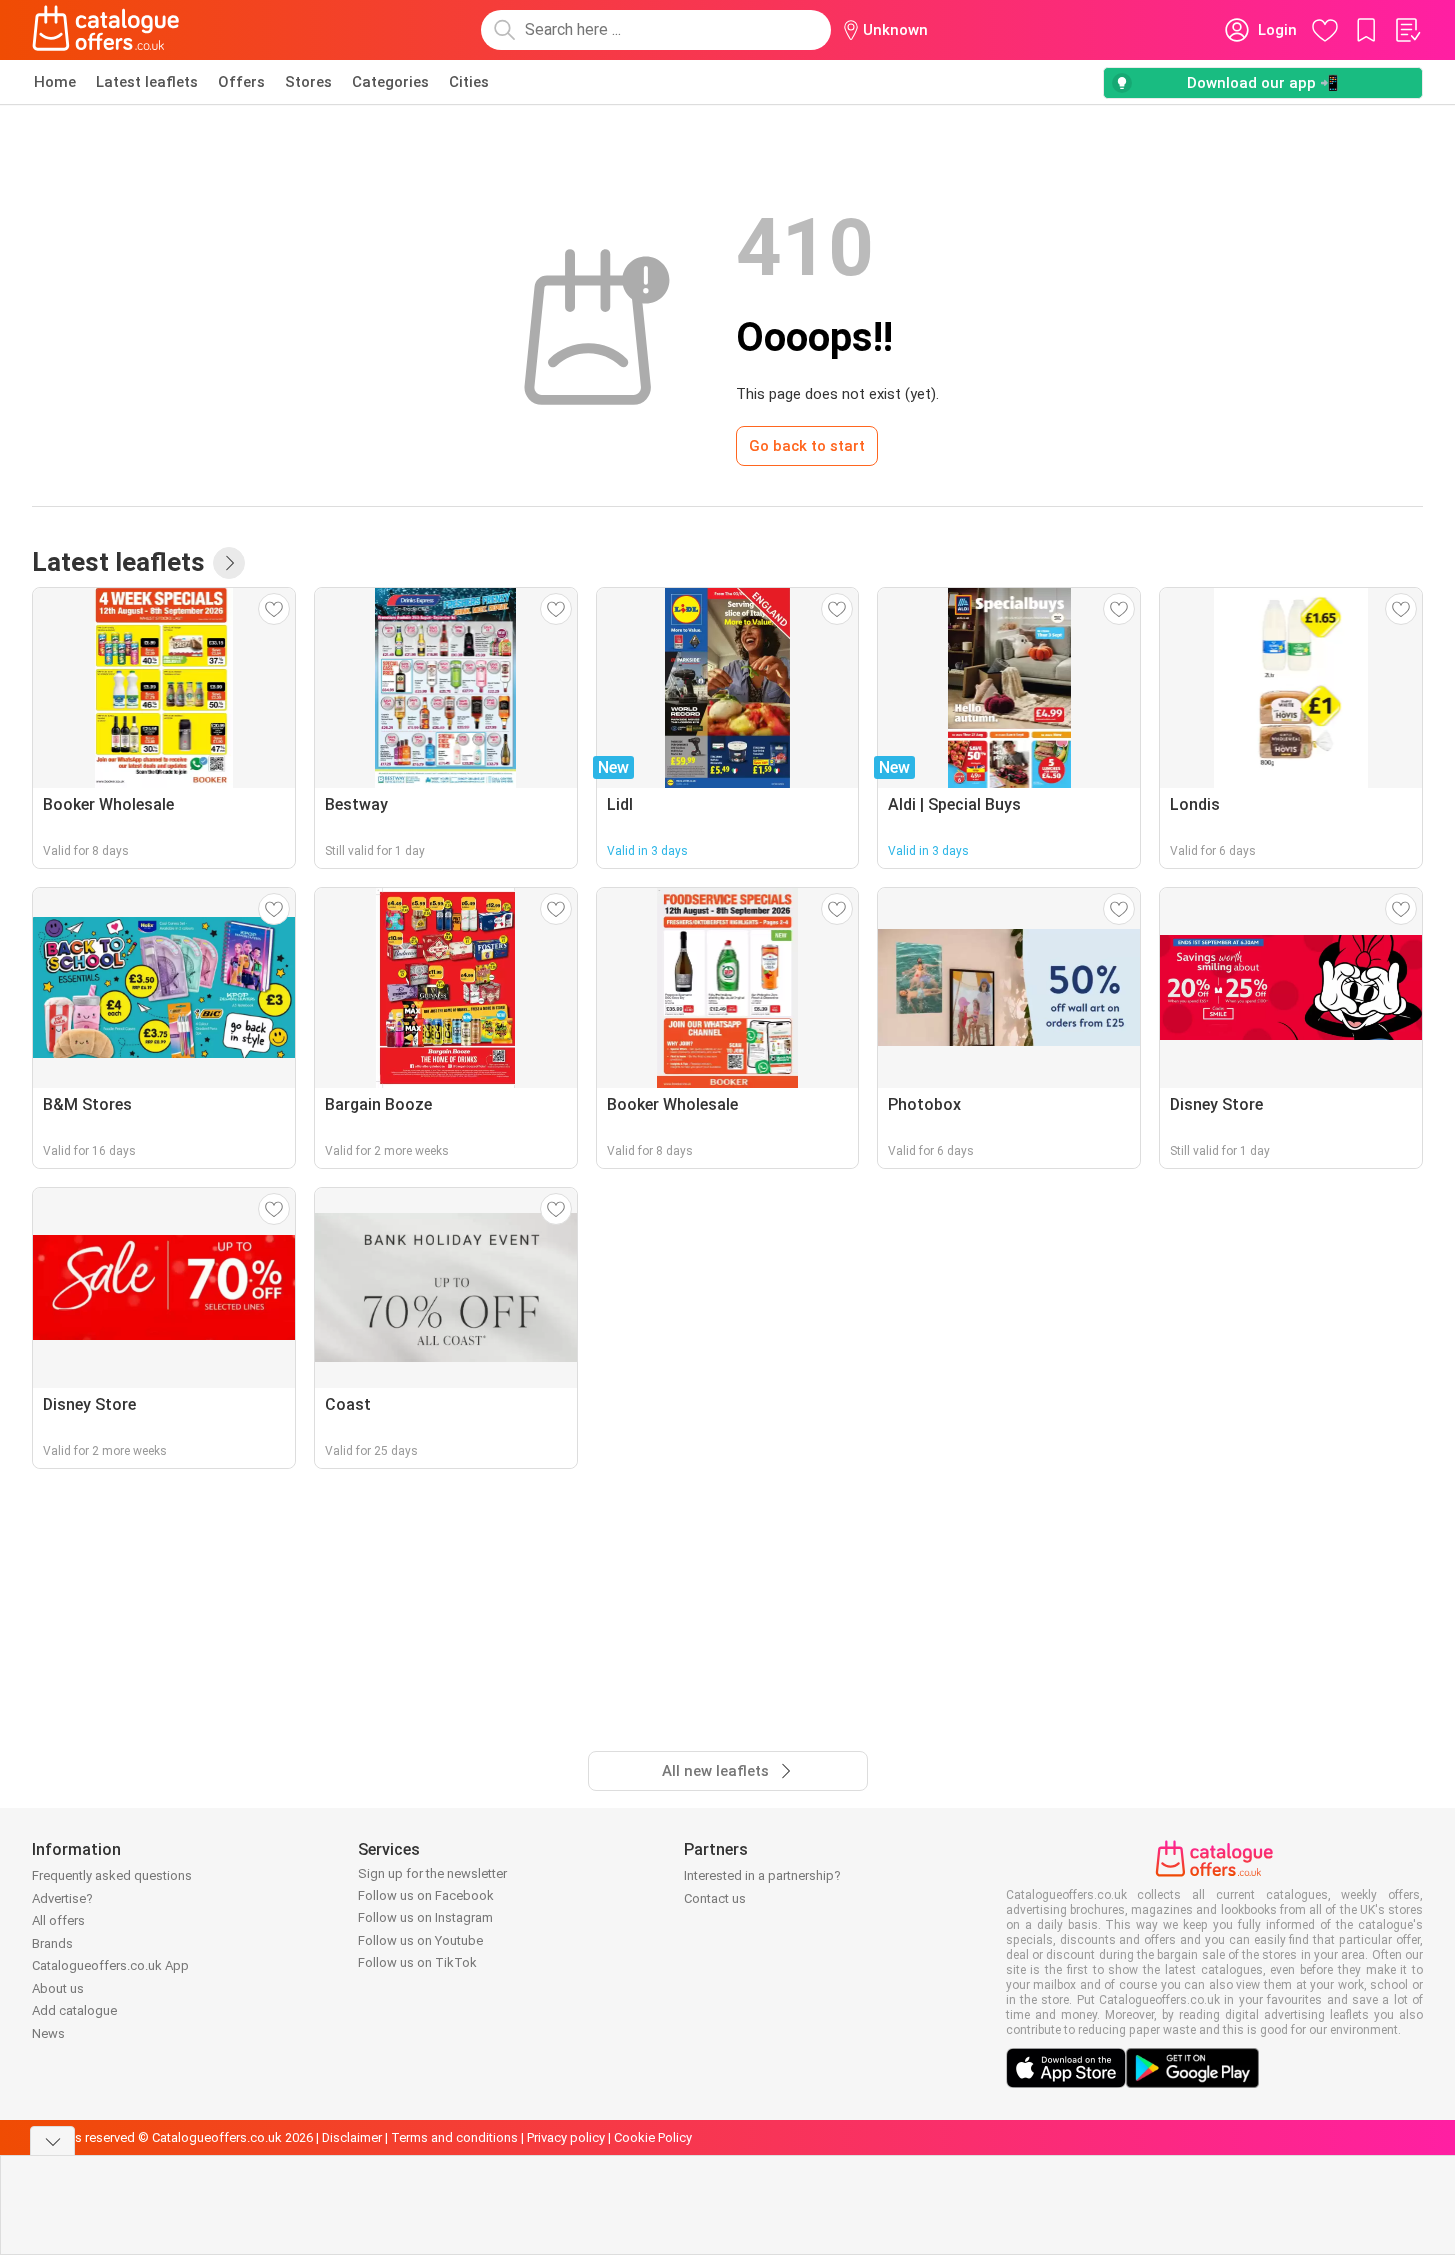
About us (58, 1988)
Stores (308, 82)
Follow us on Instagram (425, 1917)
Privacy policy (566, 2137)
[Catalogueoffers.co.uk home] (106, 30)
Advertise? (62, 1898)
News (48, 2033)
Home (55, 82)
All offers (58, 1920)
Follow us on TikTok (417, 1962)
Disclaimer (352, 2137)
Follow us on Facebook (426, 1895)
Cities (469, 82)
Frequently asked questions (112, 1875)
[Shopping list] (1407, 30)
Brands (52, 1943)
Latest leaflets (147, 82)
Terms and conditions (454, 2137)
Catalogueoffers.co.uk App (110, 1965)
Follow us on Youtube (420, 1940)
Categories (390, 82)
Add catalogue (74, 2010)
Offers (241, 82)
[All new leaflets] (229, 563)
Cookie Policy (653, 2137)
